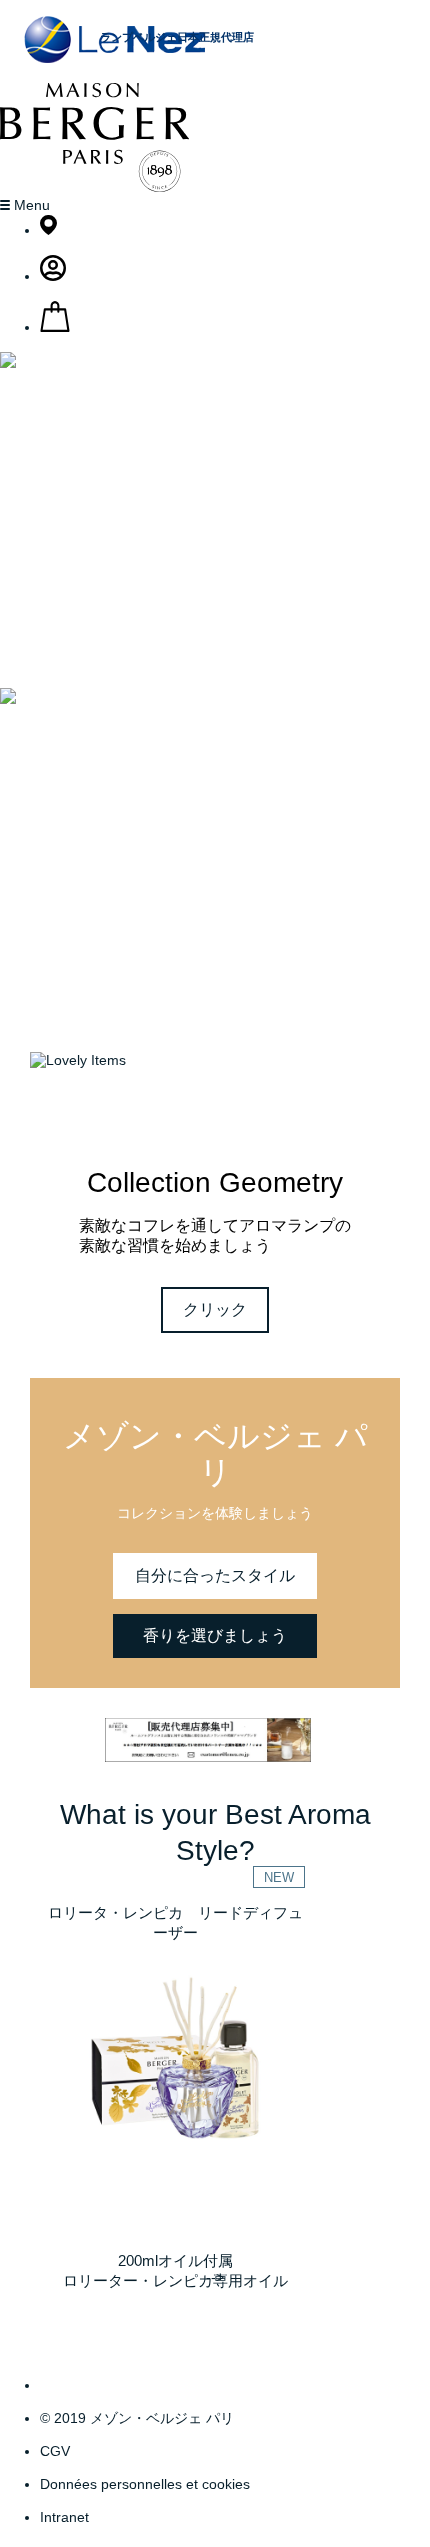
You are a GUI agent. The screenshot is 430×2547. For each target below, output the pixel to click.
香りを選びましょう (215, 1635)
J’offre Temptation (215, 948)
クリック (215, 1309)
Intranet (64, 2517)
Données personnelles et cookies (145, 2484)
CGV (55, 2451)
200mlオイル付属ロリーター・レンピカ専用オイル (175, 2270)
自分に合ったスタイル (215, 1575)
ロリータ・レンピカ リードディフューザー (175, 1922)
